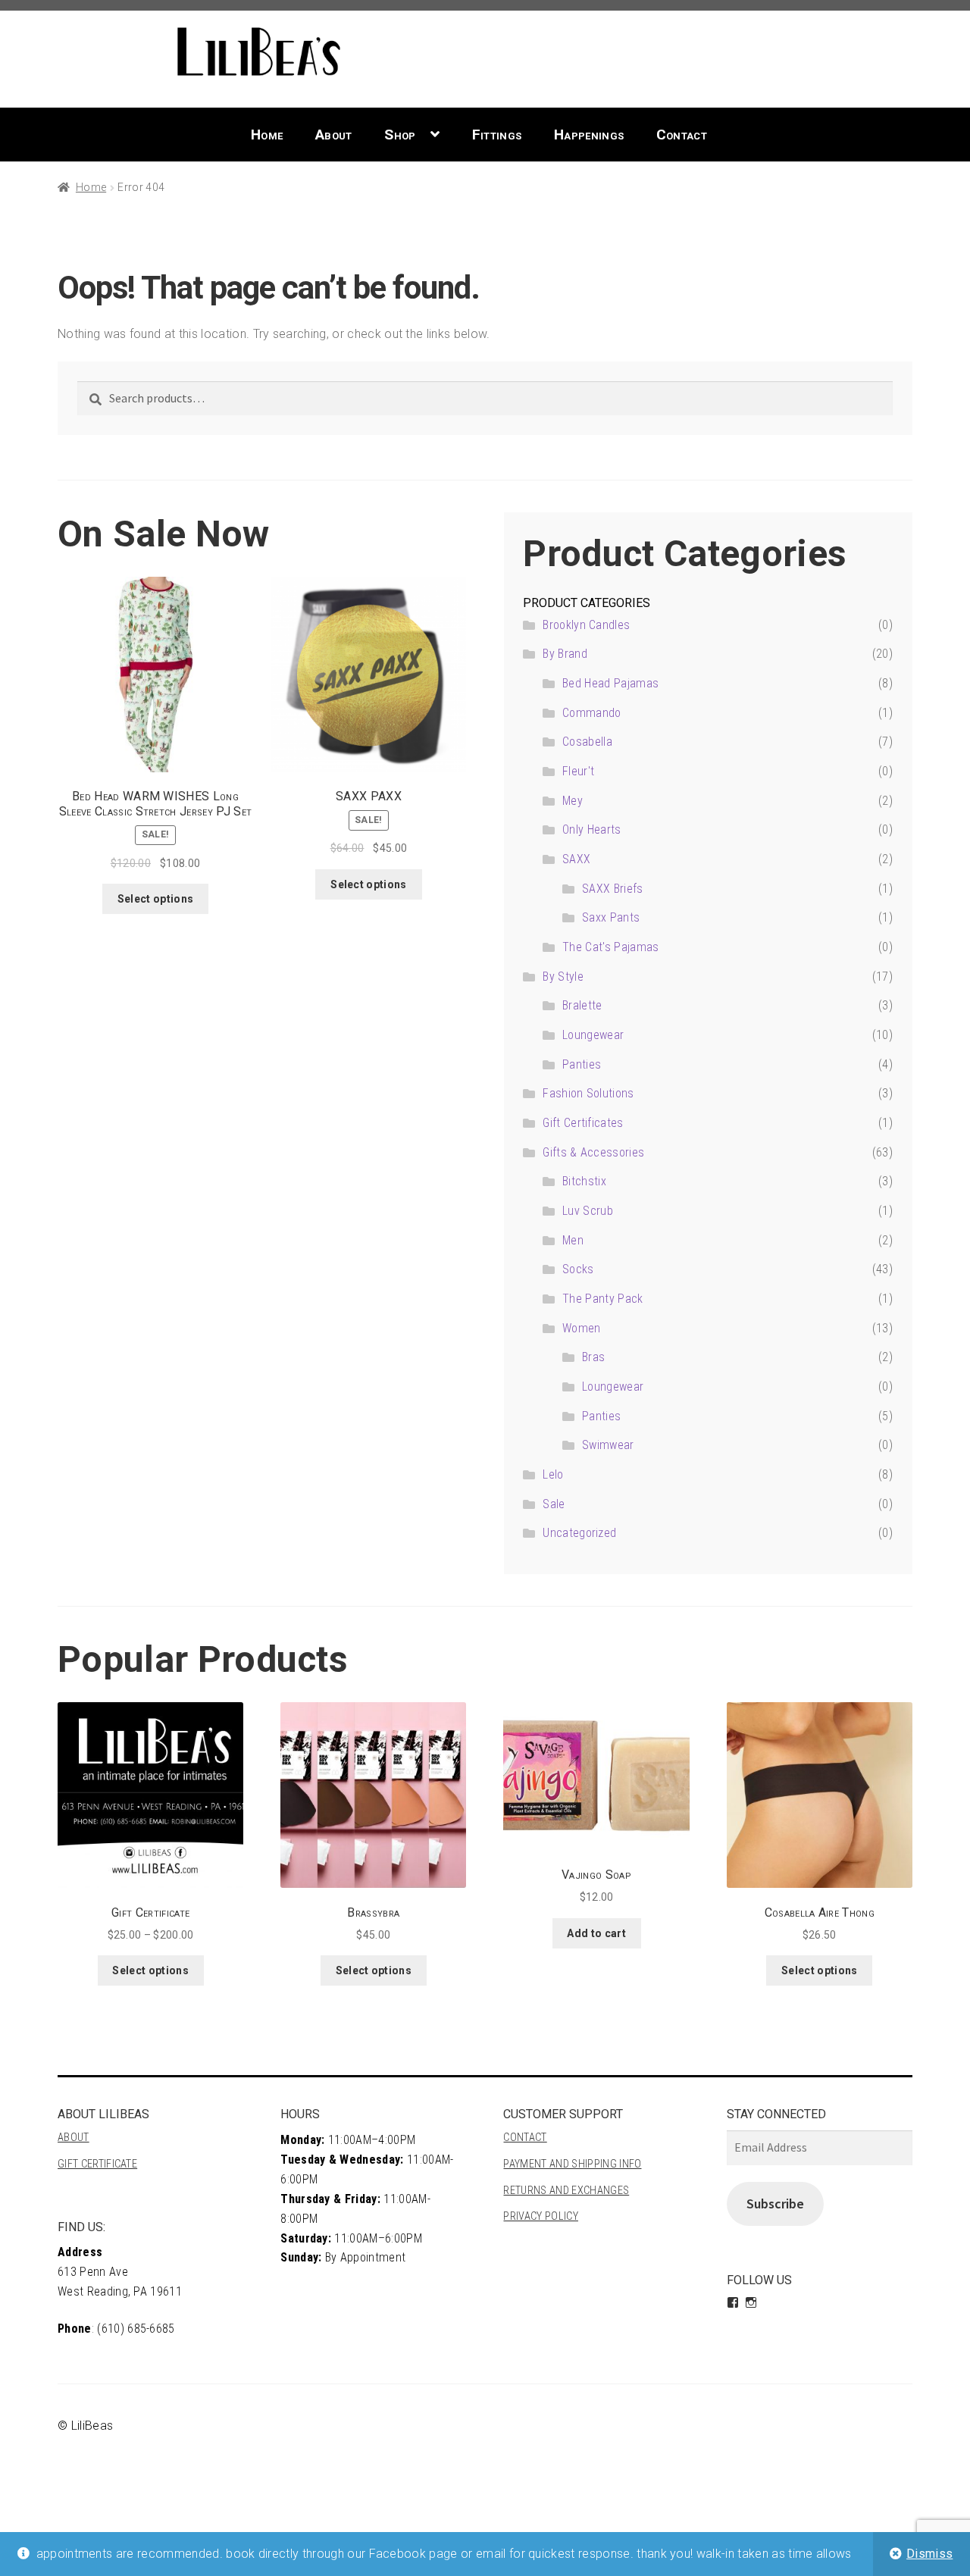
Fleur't (578, 771)
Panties (582, 1064)
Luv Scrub (588, 1211)
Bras (593, 1357)
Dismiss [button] (929, 2554)
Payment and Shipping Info (572, 2164)
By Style (563, 977)
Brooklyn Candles (586, 625)
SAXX (576, 859)
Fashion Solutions (588, 1093)
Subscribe (775, 2204)
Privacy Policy (540, 2216)
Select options (155, 899)
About (334, 135)
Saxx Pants (611, 917)
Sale (554, 1504)
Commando (592, 713)
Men (573, 1240)
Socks (578, 1269)
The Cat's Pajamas (610, 947)
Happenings (589, 135)
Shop (400, 135)
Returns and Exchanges (566, 2191)
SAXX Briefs (613, 889)
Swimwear (608, 1445)
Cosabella (587, 742)
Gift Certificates (583, 1123)
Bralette (582, 1005)
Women (582, 1328)
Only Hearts (592, 829)
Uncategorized (579, 1533)
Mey (573, 801)
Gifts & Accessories (593, 1152)
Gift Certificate (97, 2164)
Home (267, 135)
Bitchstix (584, 1181)
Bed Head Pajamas (610, 683)
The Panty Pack (602, 1299)
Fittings (497, 135)
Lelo (553, 1474)
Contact (682, 135)
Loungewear (593, 1035)
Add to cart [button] (596, 1933)
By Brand (565, 654)
